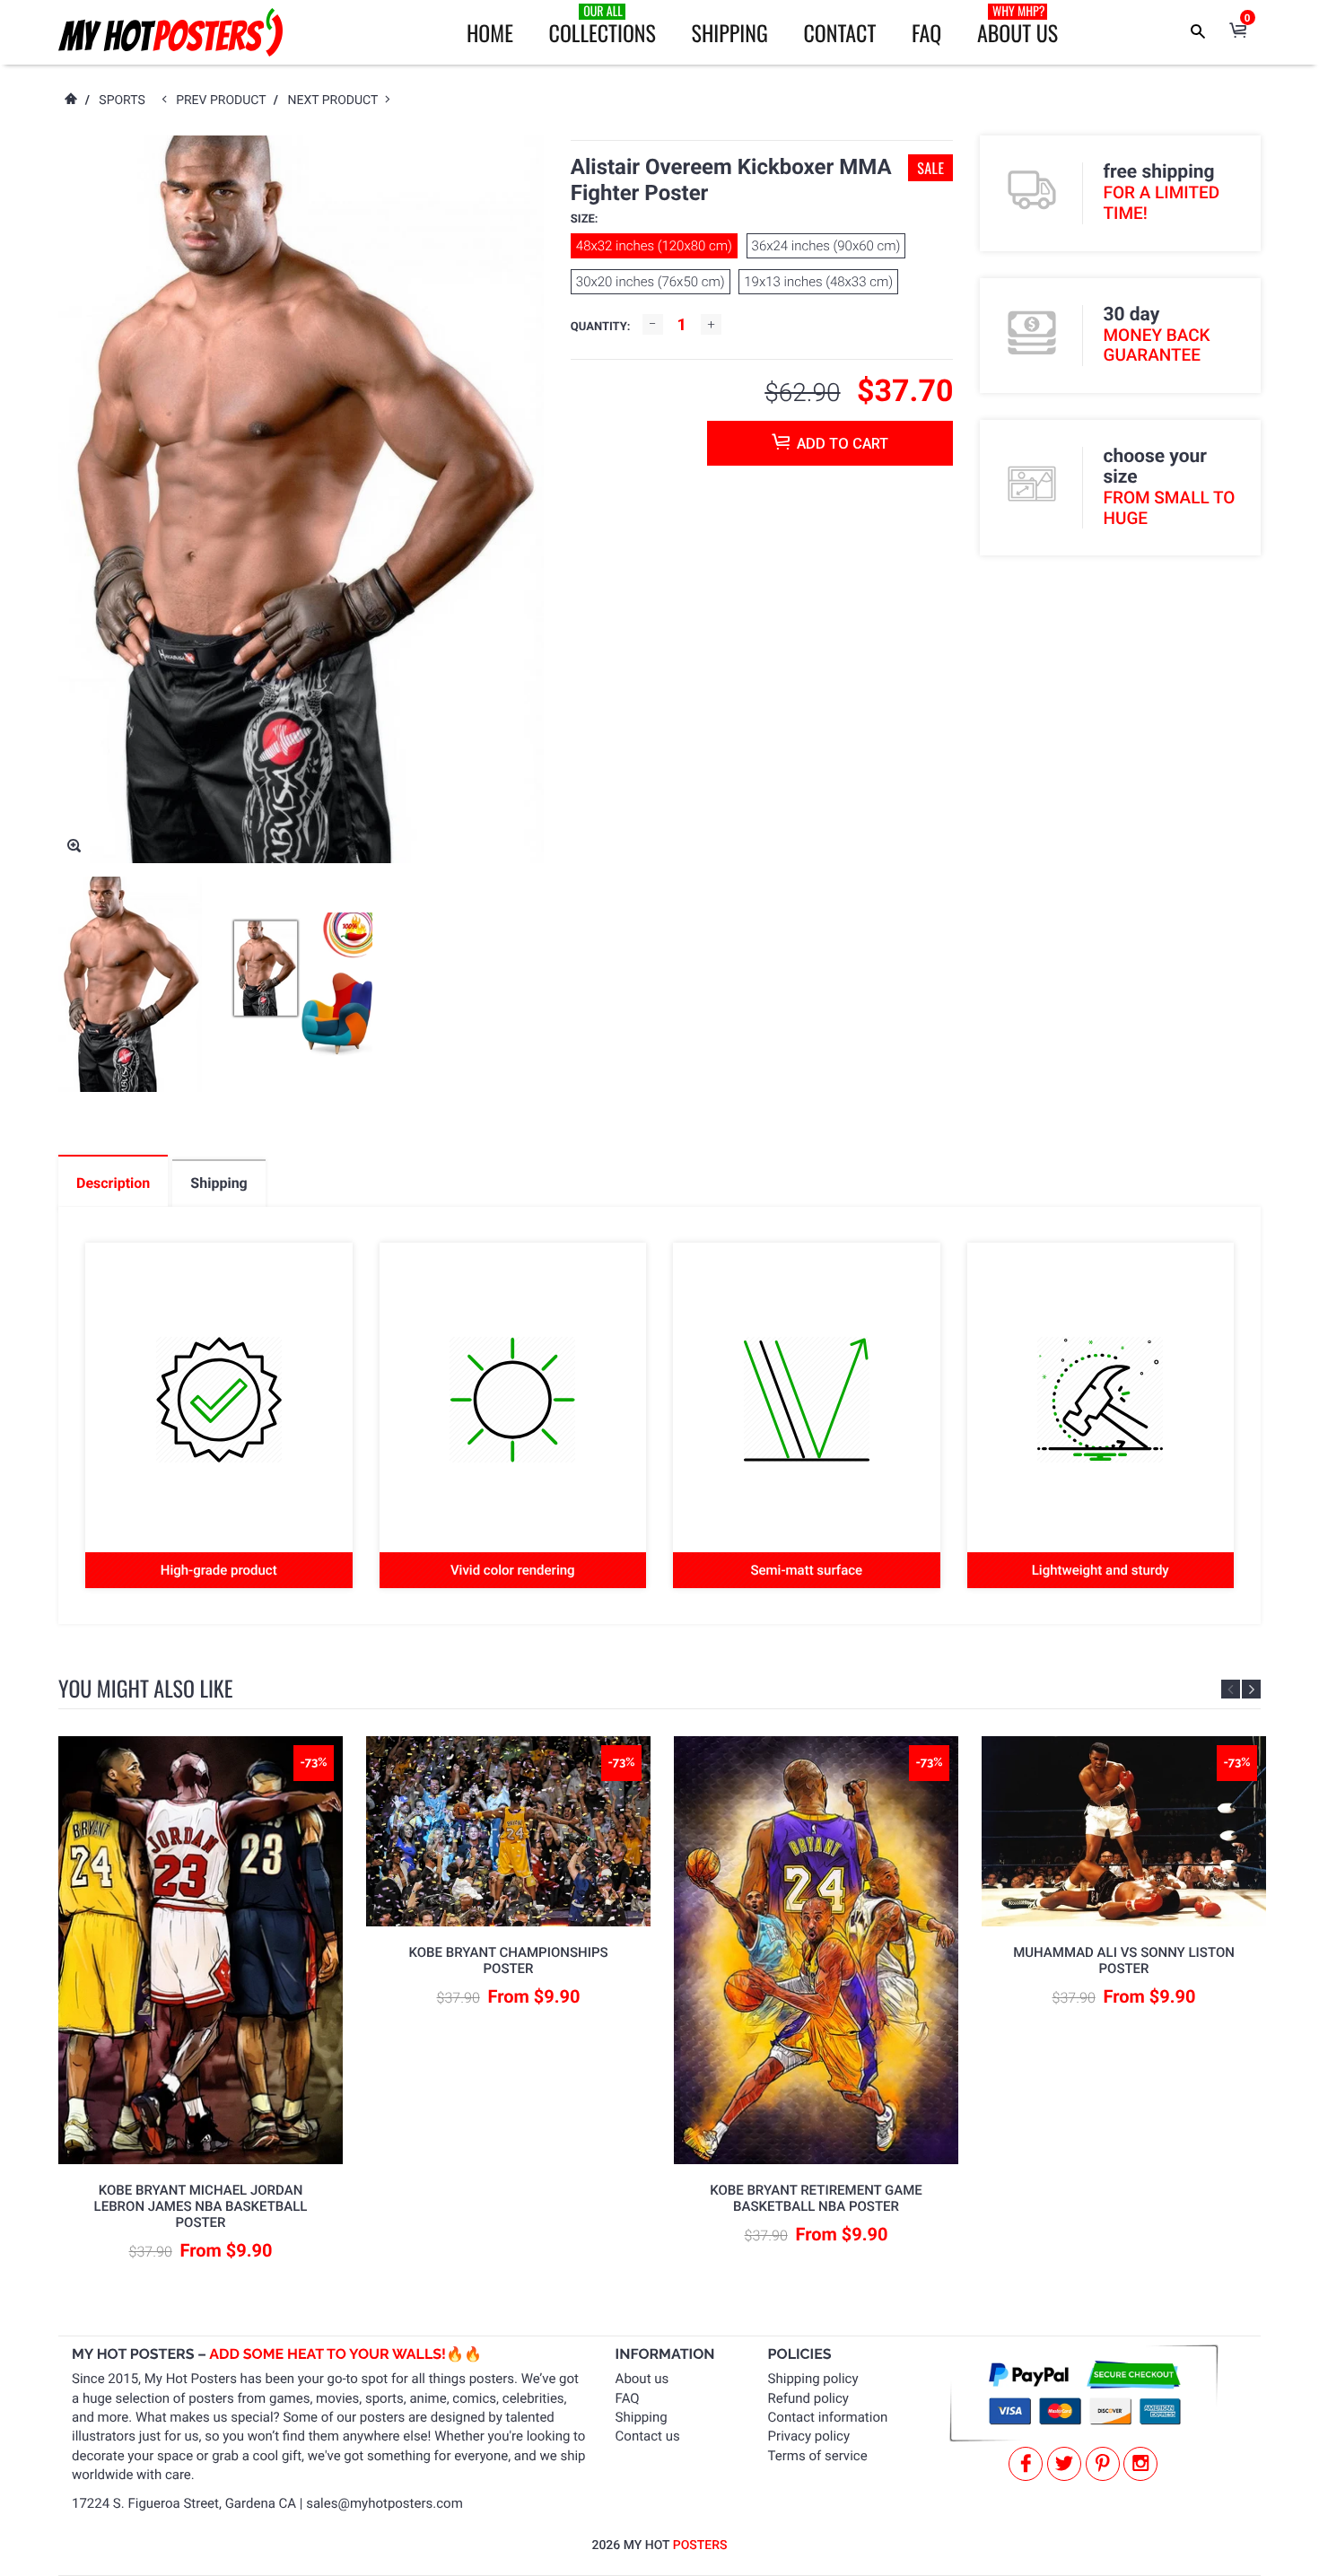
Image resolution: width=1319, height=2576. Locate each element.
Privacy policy (809, 2436)
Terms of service (818, 2456)
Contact (839, 32)
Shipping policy (813, 2379)
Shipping (730, 32)
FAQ (926, 32)
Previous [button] (1231, 1689)
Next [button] (1251, 1689)
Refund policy (808, 2398)
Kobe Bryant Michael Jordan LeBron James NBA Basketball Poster (201, 2206)
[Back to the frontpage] (70, 100)
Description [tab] (113, 1183)
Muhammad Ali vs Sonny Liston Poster (1124, 1960)
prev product (225, 100)
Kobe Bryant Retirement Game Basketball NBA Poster (816, 2198)
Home (490, 32)
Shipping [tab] (218, 1183)
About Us (1018, 25)
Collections (603, 25)
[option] (130, 984)
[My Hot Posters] (170, 32)
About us (642, 2379)
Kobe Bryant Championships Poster (508, 1960)
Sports (122, 100)
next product (336, 100)
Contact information (828, 2417)
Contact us (648, 2436)
